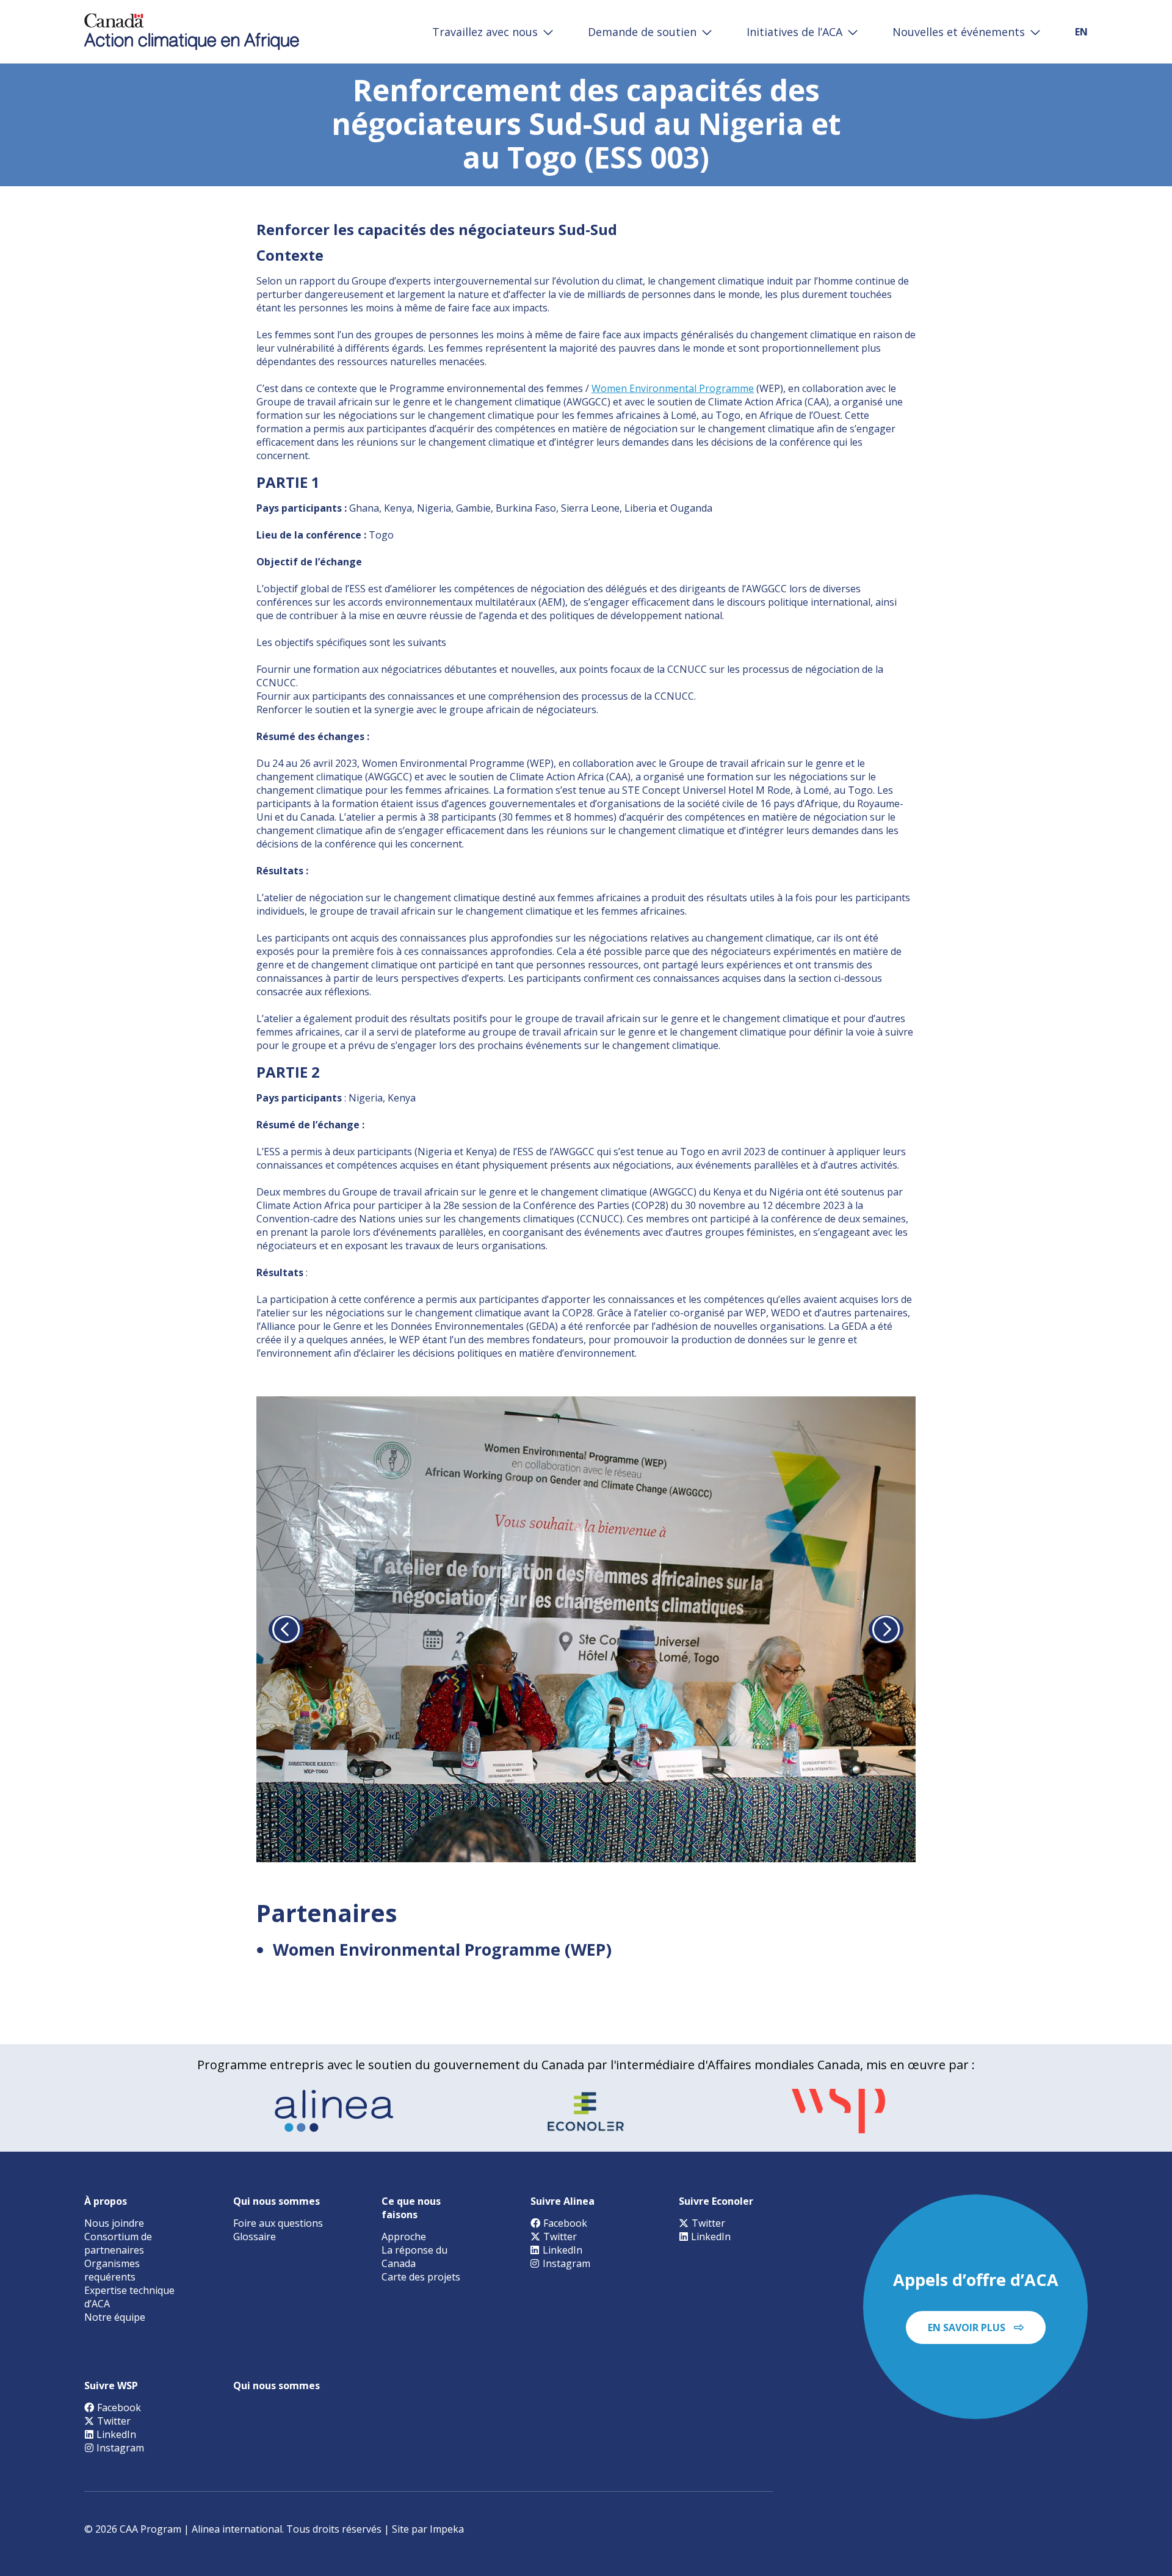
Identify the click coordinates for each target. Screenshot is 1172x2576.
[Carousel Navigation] (586, 1630)
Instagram (566, 2263)
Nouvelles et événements (959, 32)
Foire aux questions (278, 2223)
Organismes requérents (112, 2270)
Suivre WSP (111, 2386)
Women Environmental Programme (673, 388)
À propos (106, 2201)
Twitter (560, 2237)
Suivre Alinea (562, 2201)
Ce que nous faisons (411, 2208)
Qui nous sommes (277, 2201)
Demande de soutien (642, 32)
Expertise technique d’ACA (129, 2297)
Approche (404, 2237)
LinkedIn (562, 2250)
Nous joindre (114, 2223)
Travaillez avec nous (485, 32)
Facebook (565, 2223)
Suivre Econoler (716, 2201)
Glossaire (255, 2237)
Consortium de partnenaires (118, 2243)
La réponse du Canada (414, 2257)
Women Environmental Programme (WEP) (442, 1949)
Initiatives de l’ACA (794, 32)
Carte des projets (421, 2277)
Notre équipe (115, 2317)
